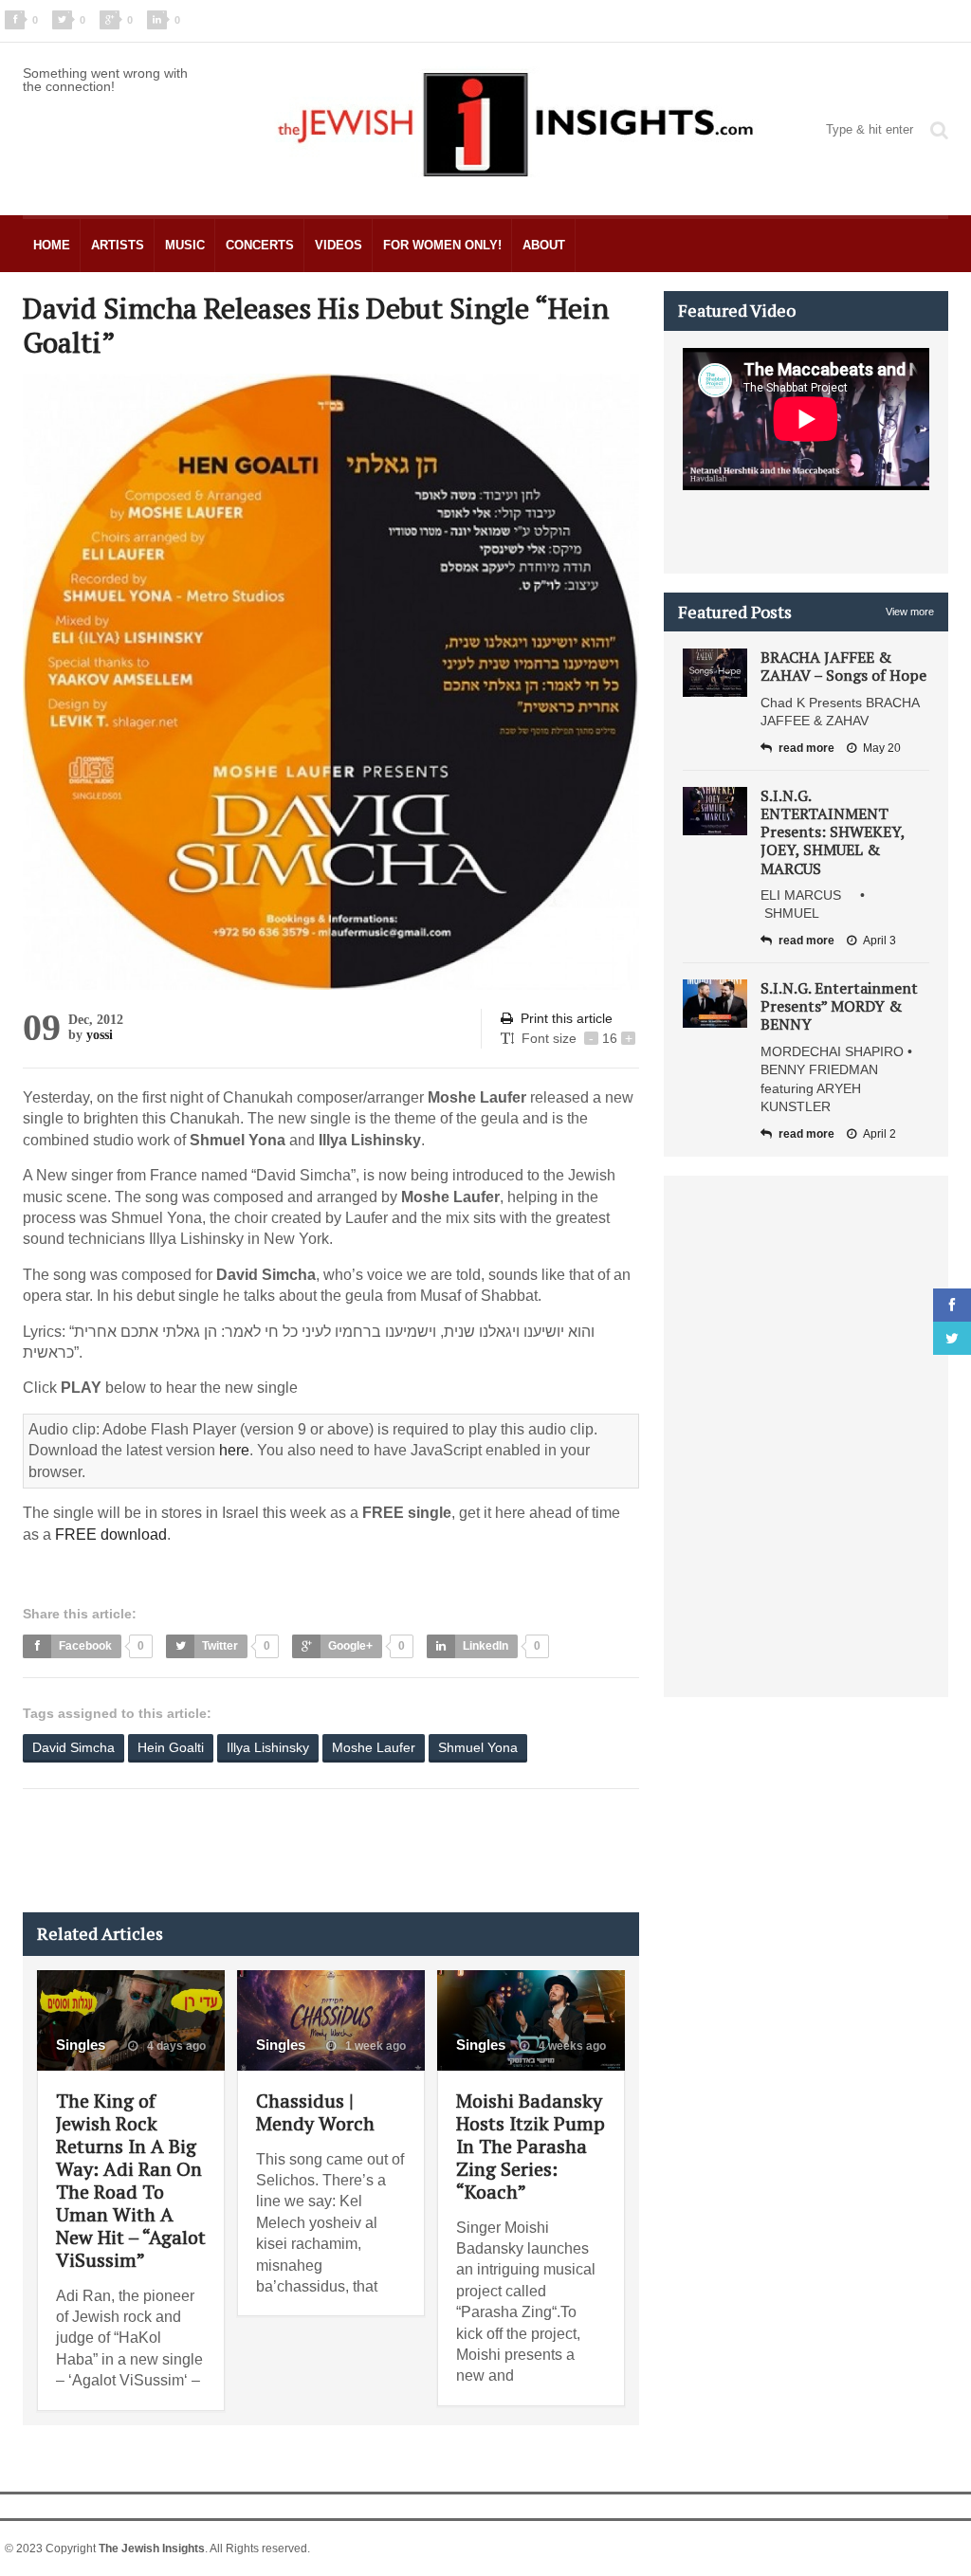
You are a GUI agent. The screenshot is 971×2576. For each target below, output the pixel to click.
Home (52, 245)
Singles (81, 2045)
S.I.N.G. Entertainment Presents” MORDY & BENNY (839, 1006)
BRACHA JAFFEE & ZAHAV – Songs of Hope (843, 666)
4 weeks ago (571, 2046)
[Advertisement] (368, 1851)
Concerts (260, 245)
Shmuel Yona (478, 1747)
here (234, 1450)
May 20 (882, 748)
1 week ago (374, 2046)
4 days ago (175, 2046)
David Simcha (73, 1747)
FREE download (111, 1535)
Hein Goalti (171, 1747)
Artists (118, 245)
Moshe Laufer (374, 1747)
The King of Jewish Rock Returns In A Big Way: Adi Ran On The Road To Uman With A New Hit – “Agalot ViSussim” (131, 2180)
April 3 (879, 941)
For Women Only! (442, 245)
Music (185, 245)
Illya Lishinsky (268, 1747)
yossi (100, 1035)
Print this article (567, 1018)
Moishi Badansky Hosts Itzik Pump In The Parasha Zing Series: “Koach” (531, 2146)
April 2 (879, 1134)
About (544, 245)
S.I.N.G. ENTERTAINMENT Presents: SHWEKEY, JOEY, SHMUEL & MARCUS (833, 832)
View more (910, 612)
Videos (339, 245)
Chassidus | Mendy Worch (315, 2112)
